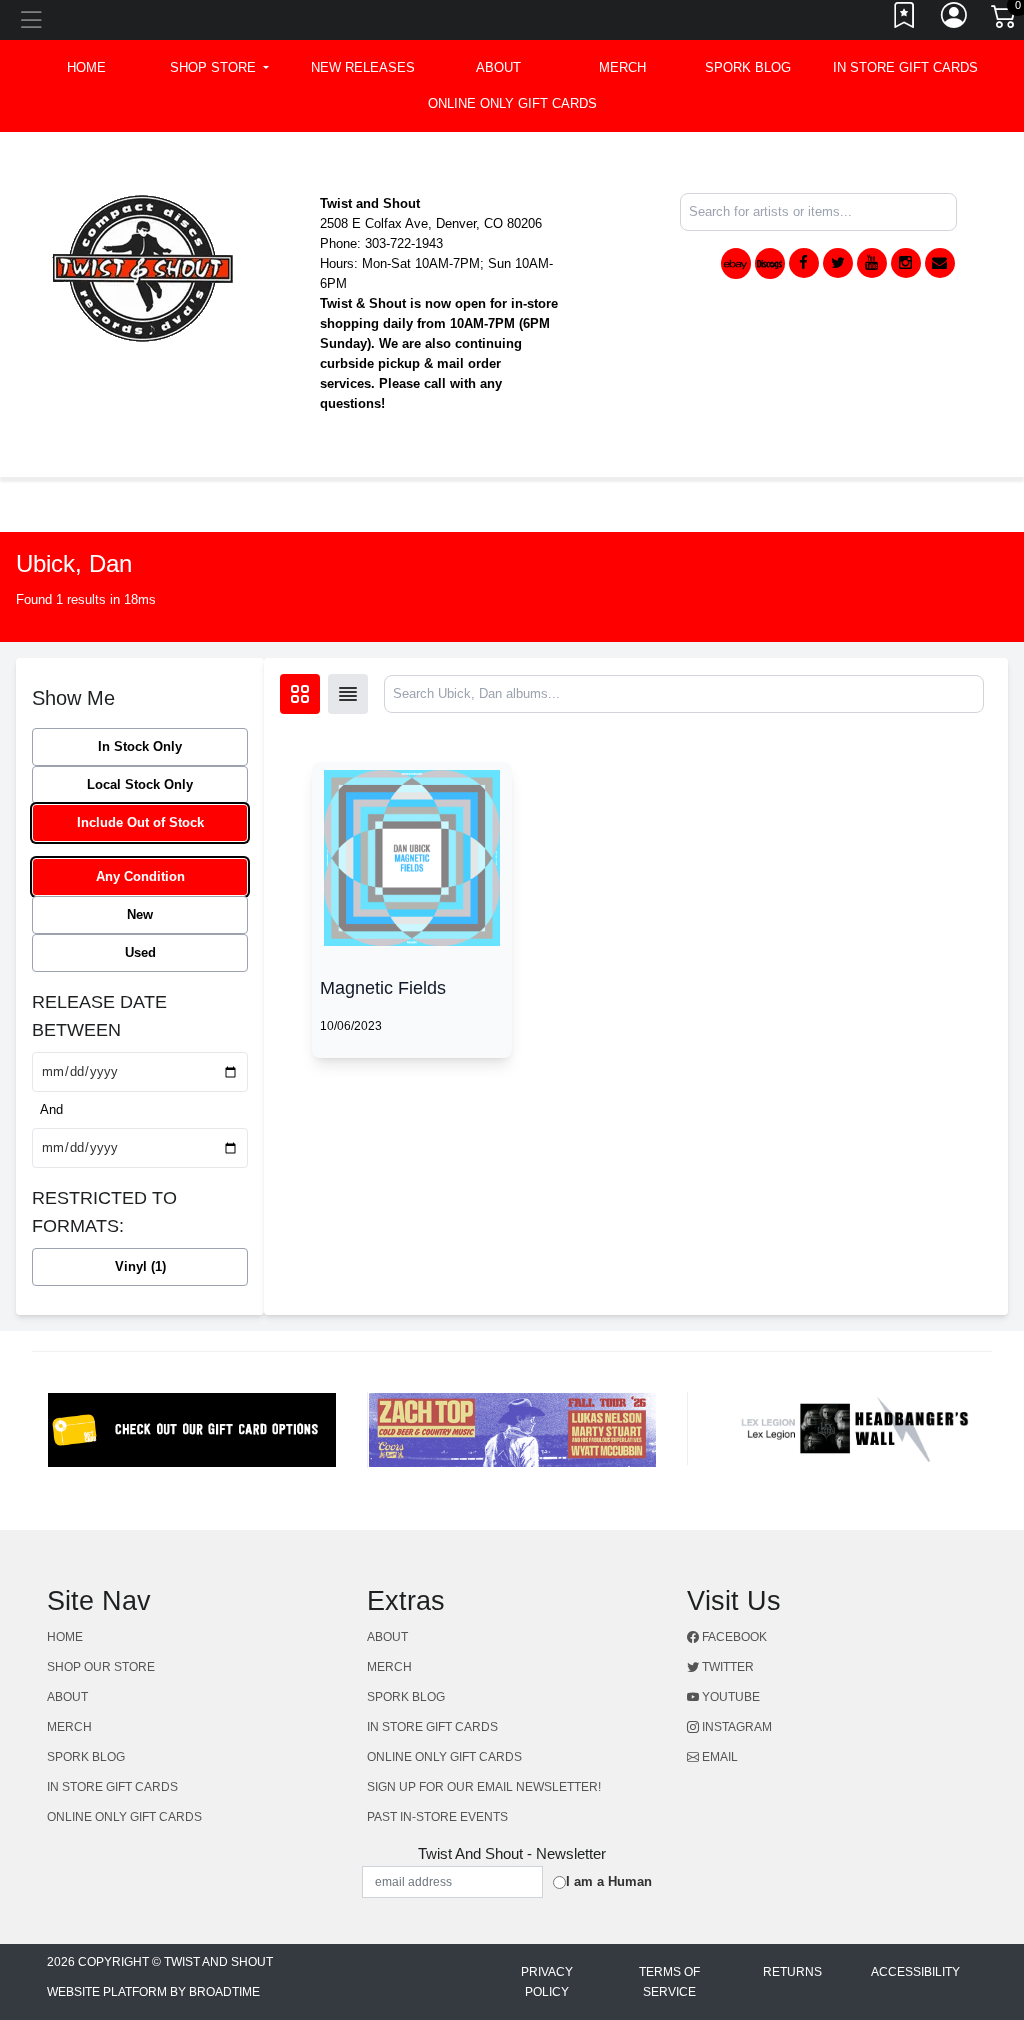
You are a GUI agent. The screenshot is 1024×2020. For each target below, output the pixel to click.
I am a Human (609, 1881)
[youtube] (872, 263)
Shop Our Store (101, 1667)
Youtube (729, 1697)
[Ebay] (736, 263)
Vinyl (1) (140, 1266)
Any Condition (140, 876)
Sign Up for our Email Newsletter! (484, 1787)
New (140, 914)
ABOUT (498, 67)
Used (140, 952)
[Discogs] (770, 263)
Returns (792, 1972)
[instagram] (906, 263)
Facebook (733, 1637)
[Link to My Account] (955, 20)
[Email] (940, 263)
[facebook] (804, 263)
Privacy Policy (547, 1982)
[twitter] (838, 263)
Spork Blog (748, 67)
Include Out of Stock (140, 822)
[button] (219, 68)
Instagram (735, 1727)
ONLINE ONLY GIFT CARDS (512, 103)
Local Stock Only (140, 784)
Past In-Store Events (437, 1817)
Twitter (726, 1667)
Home (65, 1637)
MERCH (622, 67)
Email (718, 1757)
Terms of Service (669, 1982)
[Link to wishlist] (905, 20)
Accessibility (915, 1972)
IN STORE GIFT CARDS (905, 67)
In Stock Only (140, 746)
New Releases (363, 67)
